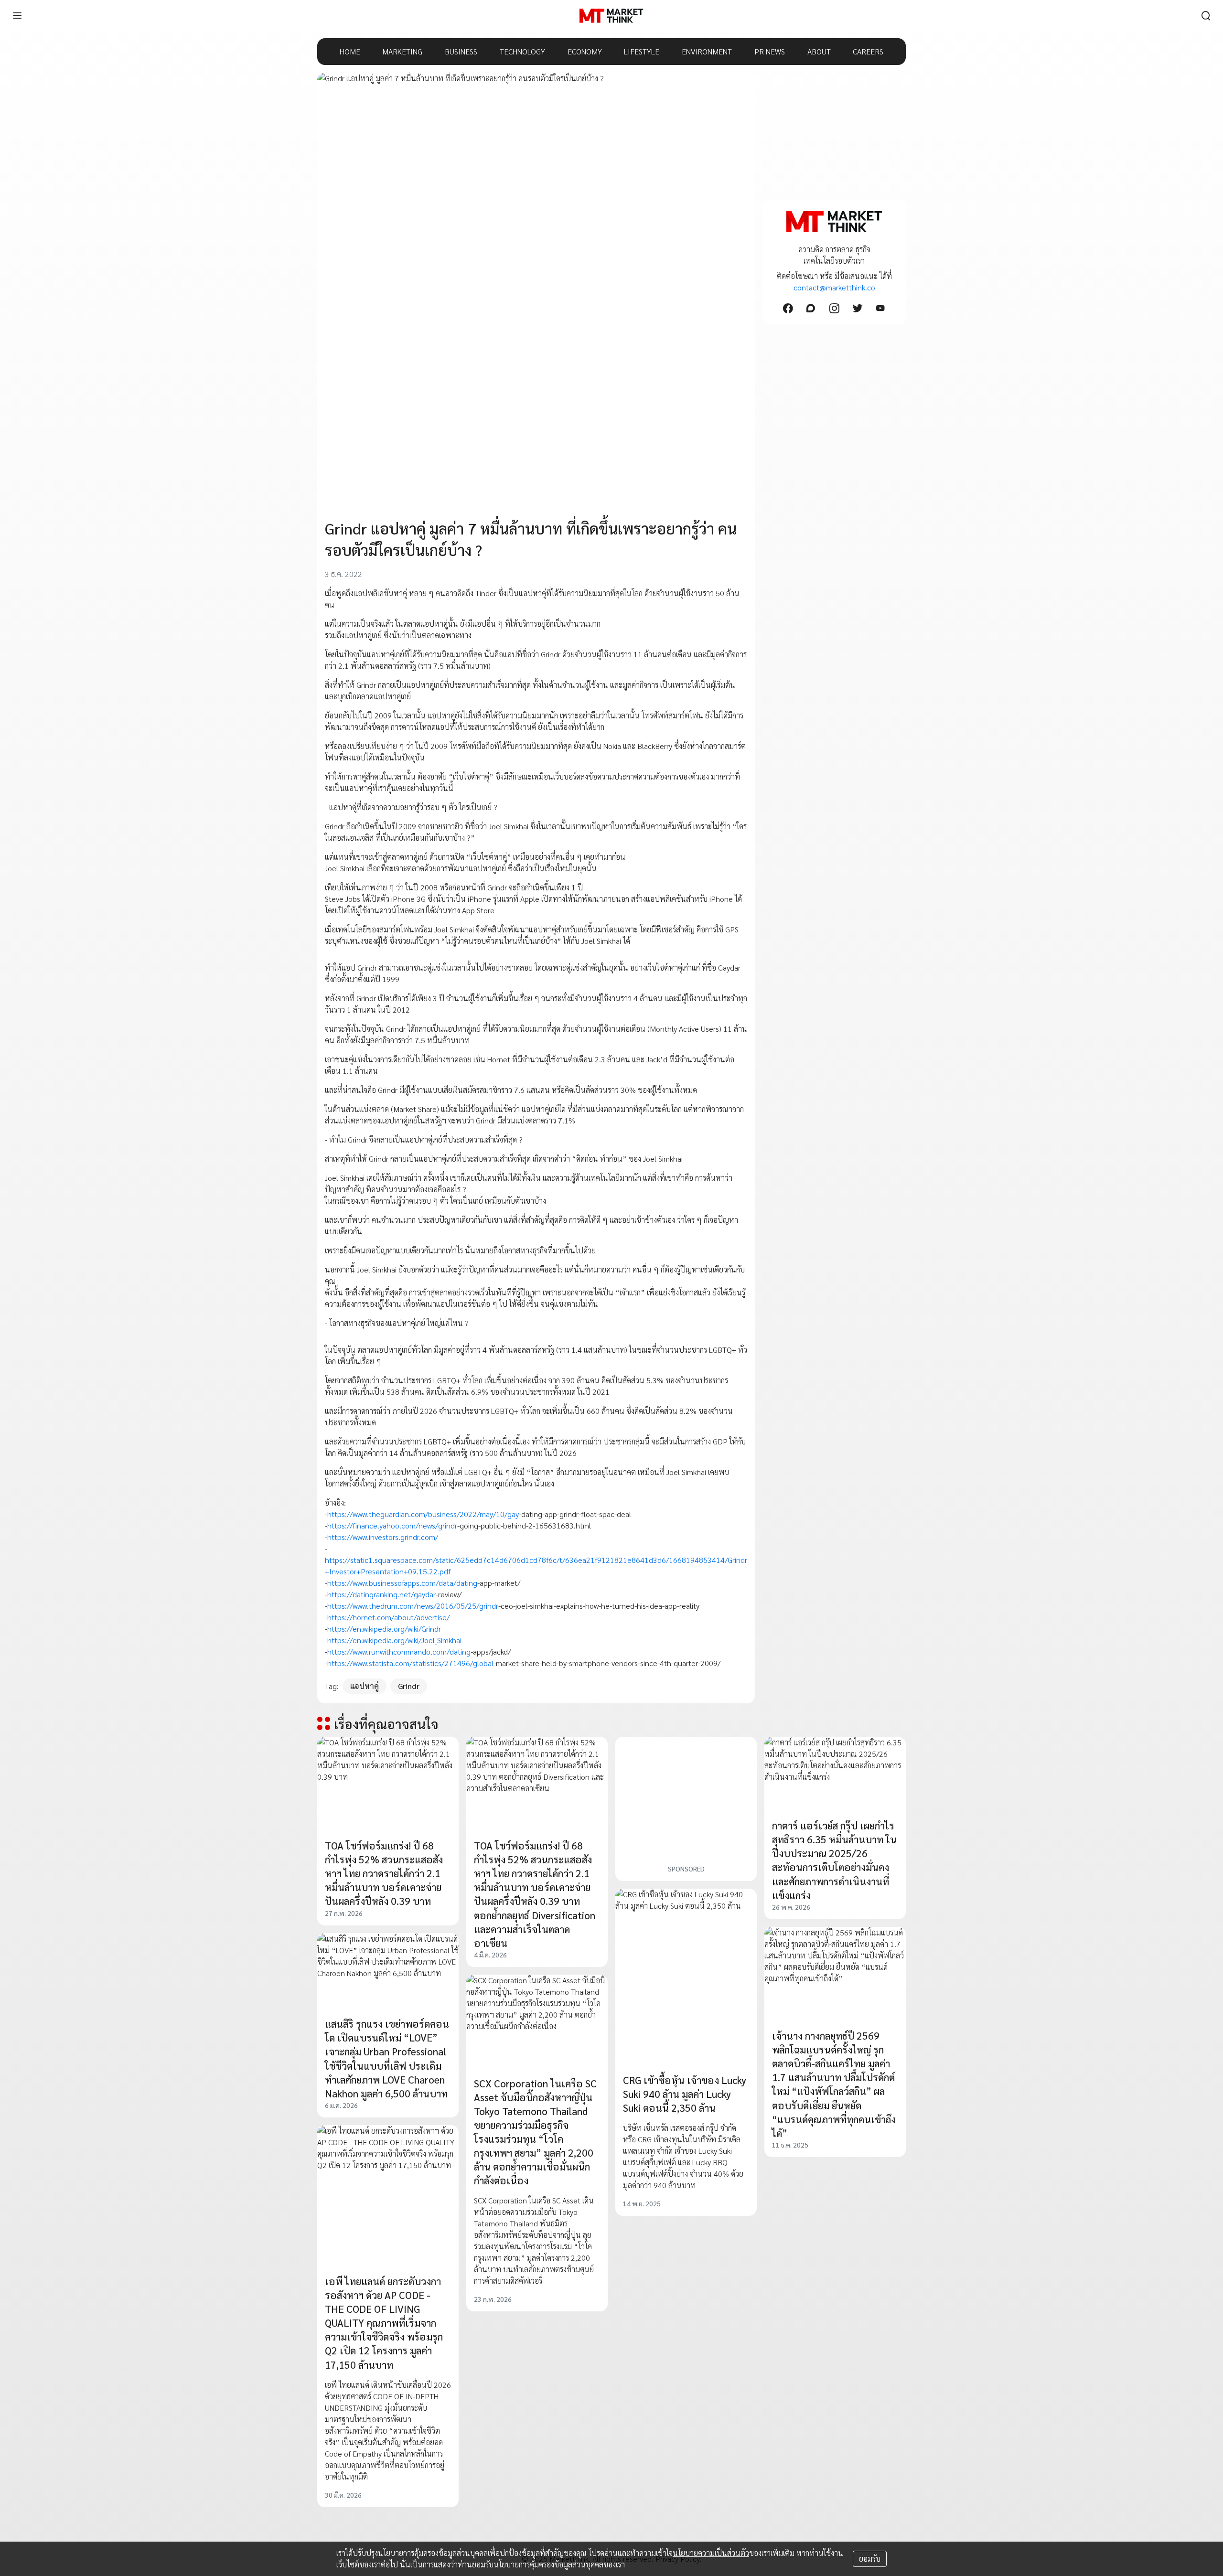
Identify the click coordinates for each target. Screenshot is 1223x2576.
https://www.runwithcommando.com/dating (399, 1651)
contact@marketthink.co (834, 287)
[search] (1206, 16)
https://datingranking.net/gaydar (381, 1594)
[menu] (17, 16)
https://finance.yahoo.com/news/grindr (392, 1525)
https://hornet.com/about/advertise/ (388, 1617)
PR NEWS (770, 51)
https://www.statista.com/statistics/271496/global (410, 1663)
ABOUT (819, 51)
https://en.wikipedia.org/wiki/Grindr (384, 1629)
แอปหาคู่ (365, 1686)
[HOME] (611, 16)
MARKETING (402, 51)
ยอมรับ (870, 2559)
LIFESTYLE (642, 51)
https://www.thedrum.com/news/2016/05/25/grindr (413, 1606)
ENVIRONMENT (707, 51)
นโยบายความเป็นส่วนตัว (711, 2553)
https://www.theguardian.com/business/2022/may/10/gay (423, 1514)
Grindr (409, 1686)
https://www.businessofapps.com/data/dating (402, 1583)
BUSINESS (461, 51)
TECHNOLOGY (522, 51)
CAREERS (868, 51)
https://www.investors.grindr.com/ (383, 1537)
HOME (350, 51)
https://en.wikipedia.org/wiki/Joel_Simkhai (394, 1640)
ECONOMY (585, 51)
